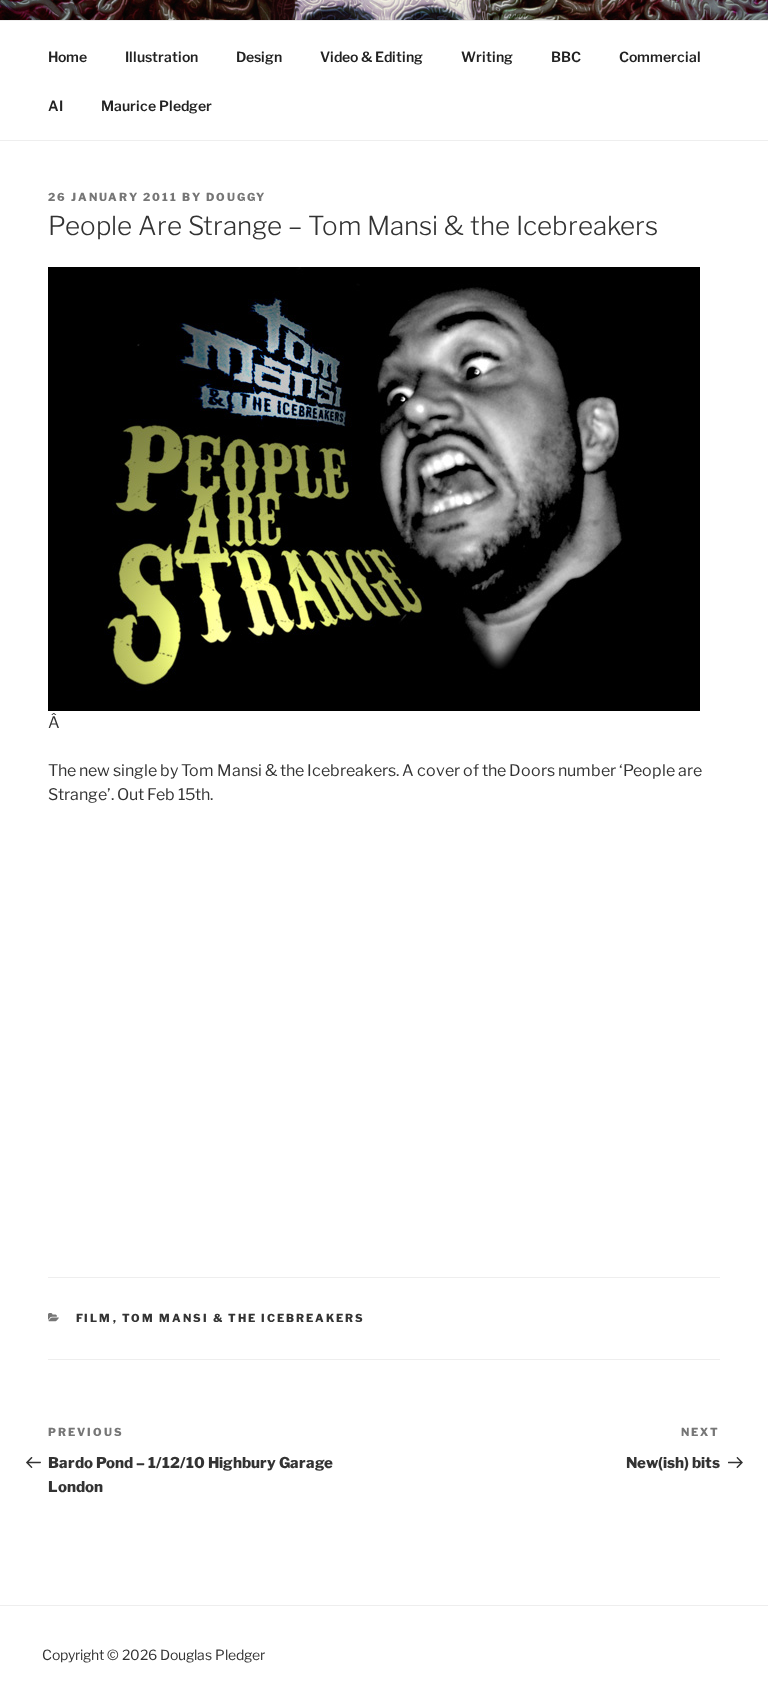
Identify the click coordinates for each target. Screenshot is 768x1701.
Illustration (161, 56)
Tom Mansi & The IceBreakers (244, 1318)
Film (94, 1318)
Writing (487, 56)
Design (259, 56)
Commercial (660, 56)
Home (67, 56)
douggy (236, 197)
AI (55, 105)
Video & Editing (371, 56)
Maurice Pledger (156, 105)
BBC (566, 56)
